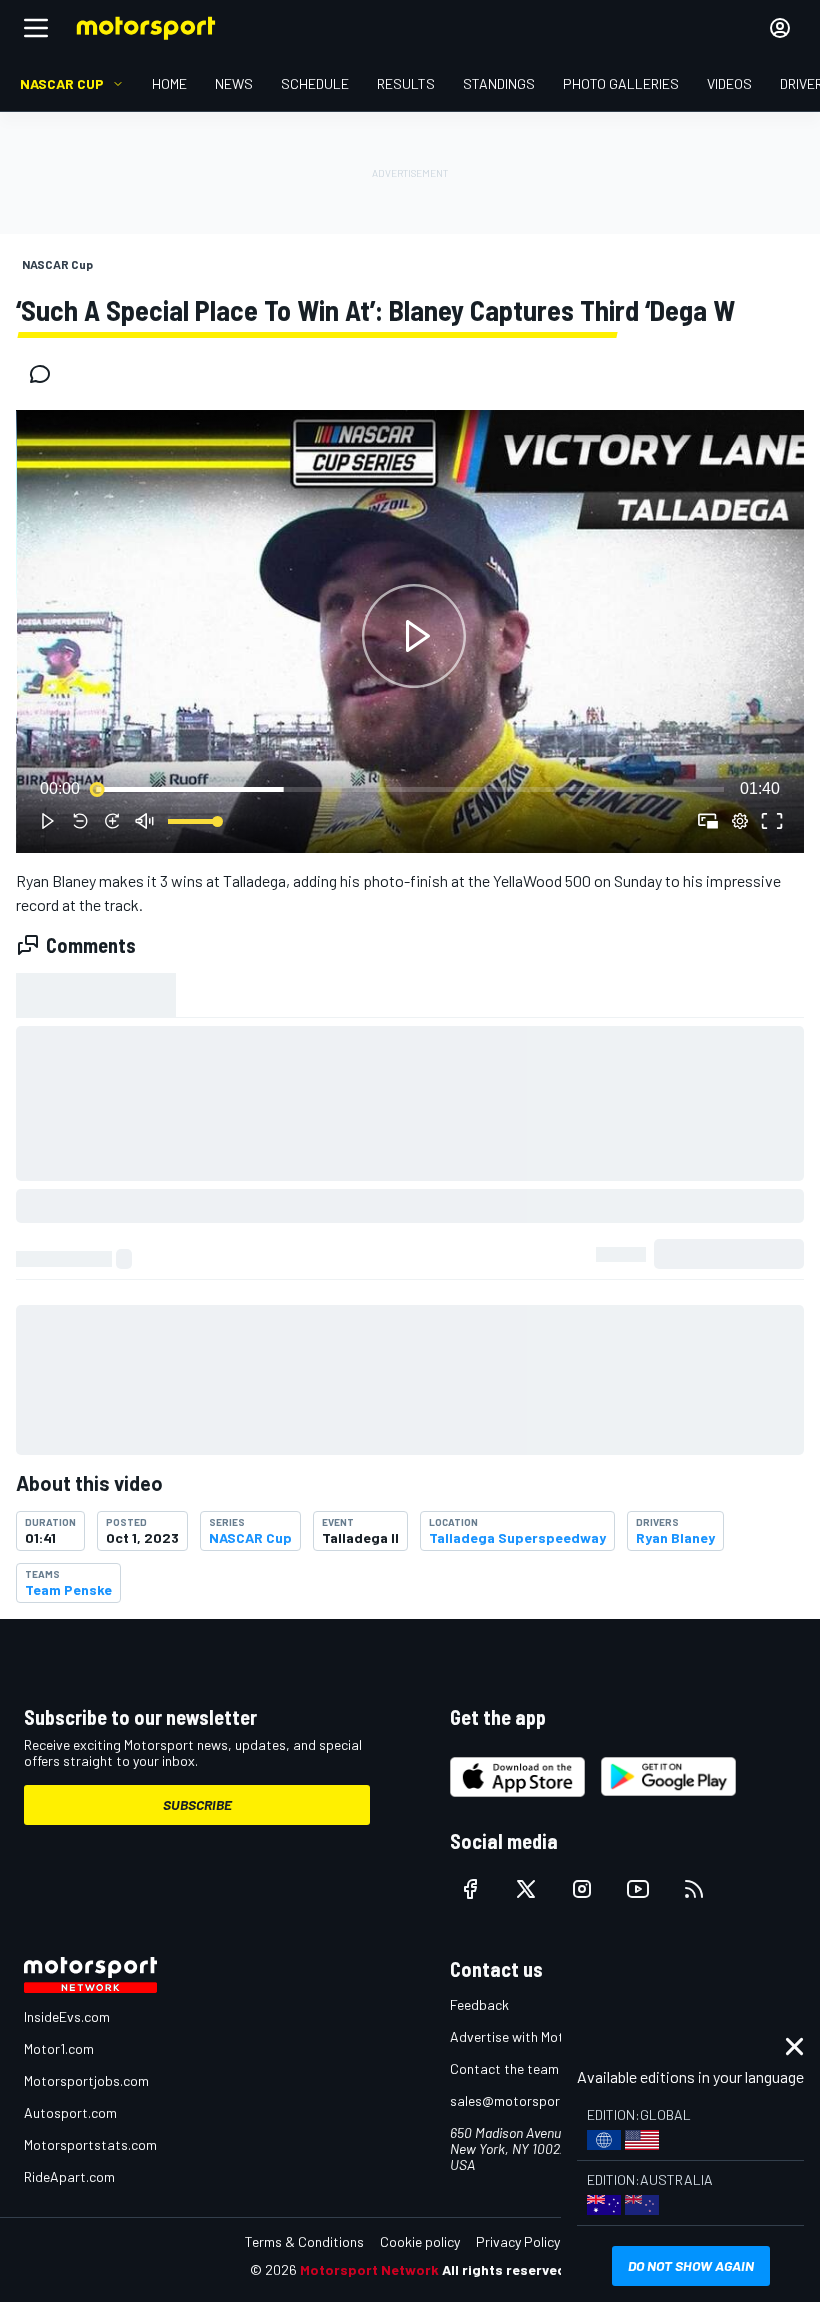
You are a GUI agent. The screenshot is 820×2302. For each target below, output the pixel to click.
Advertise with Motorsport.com (545, 2036)
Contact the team (504, 2068)
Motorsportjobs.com (86, 2080)
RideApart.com (69, 2176)
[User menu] (780, 28)
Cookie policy (420, 2241)
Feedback (479, 2004)
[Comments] (46, 374)
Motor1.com (59, 2048)
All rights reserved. (506, 2269)
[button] (414, 635)
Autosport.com (70, 2112)
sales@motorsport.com (522, 2100)
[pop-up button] (740, 821)
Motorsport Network (369, 2269)
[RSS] (694, 1889)
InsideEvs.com (67, 2016)
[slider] (410, 789)
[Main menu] (36, 28)
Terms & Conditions (304, 2241)
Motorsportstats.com (90, 2144)
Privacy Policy (518, 2241)
